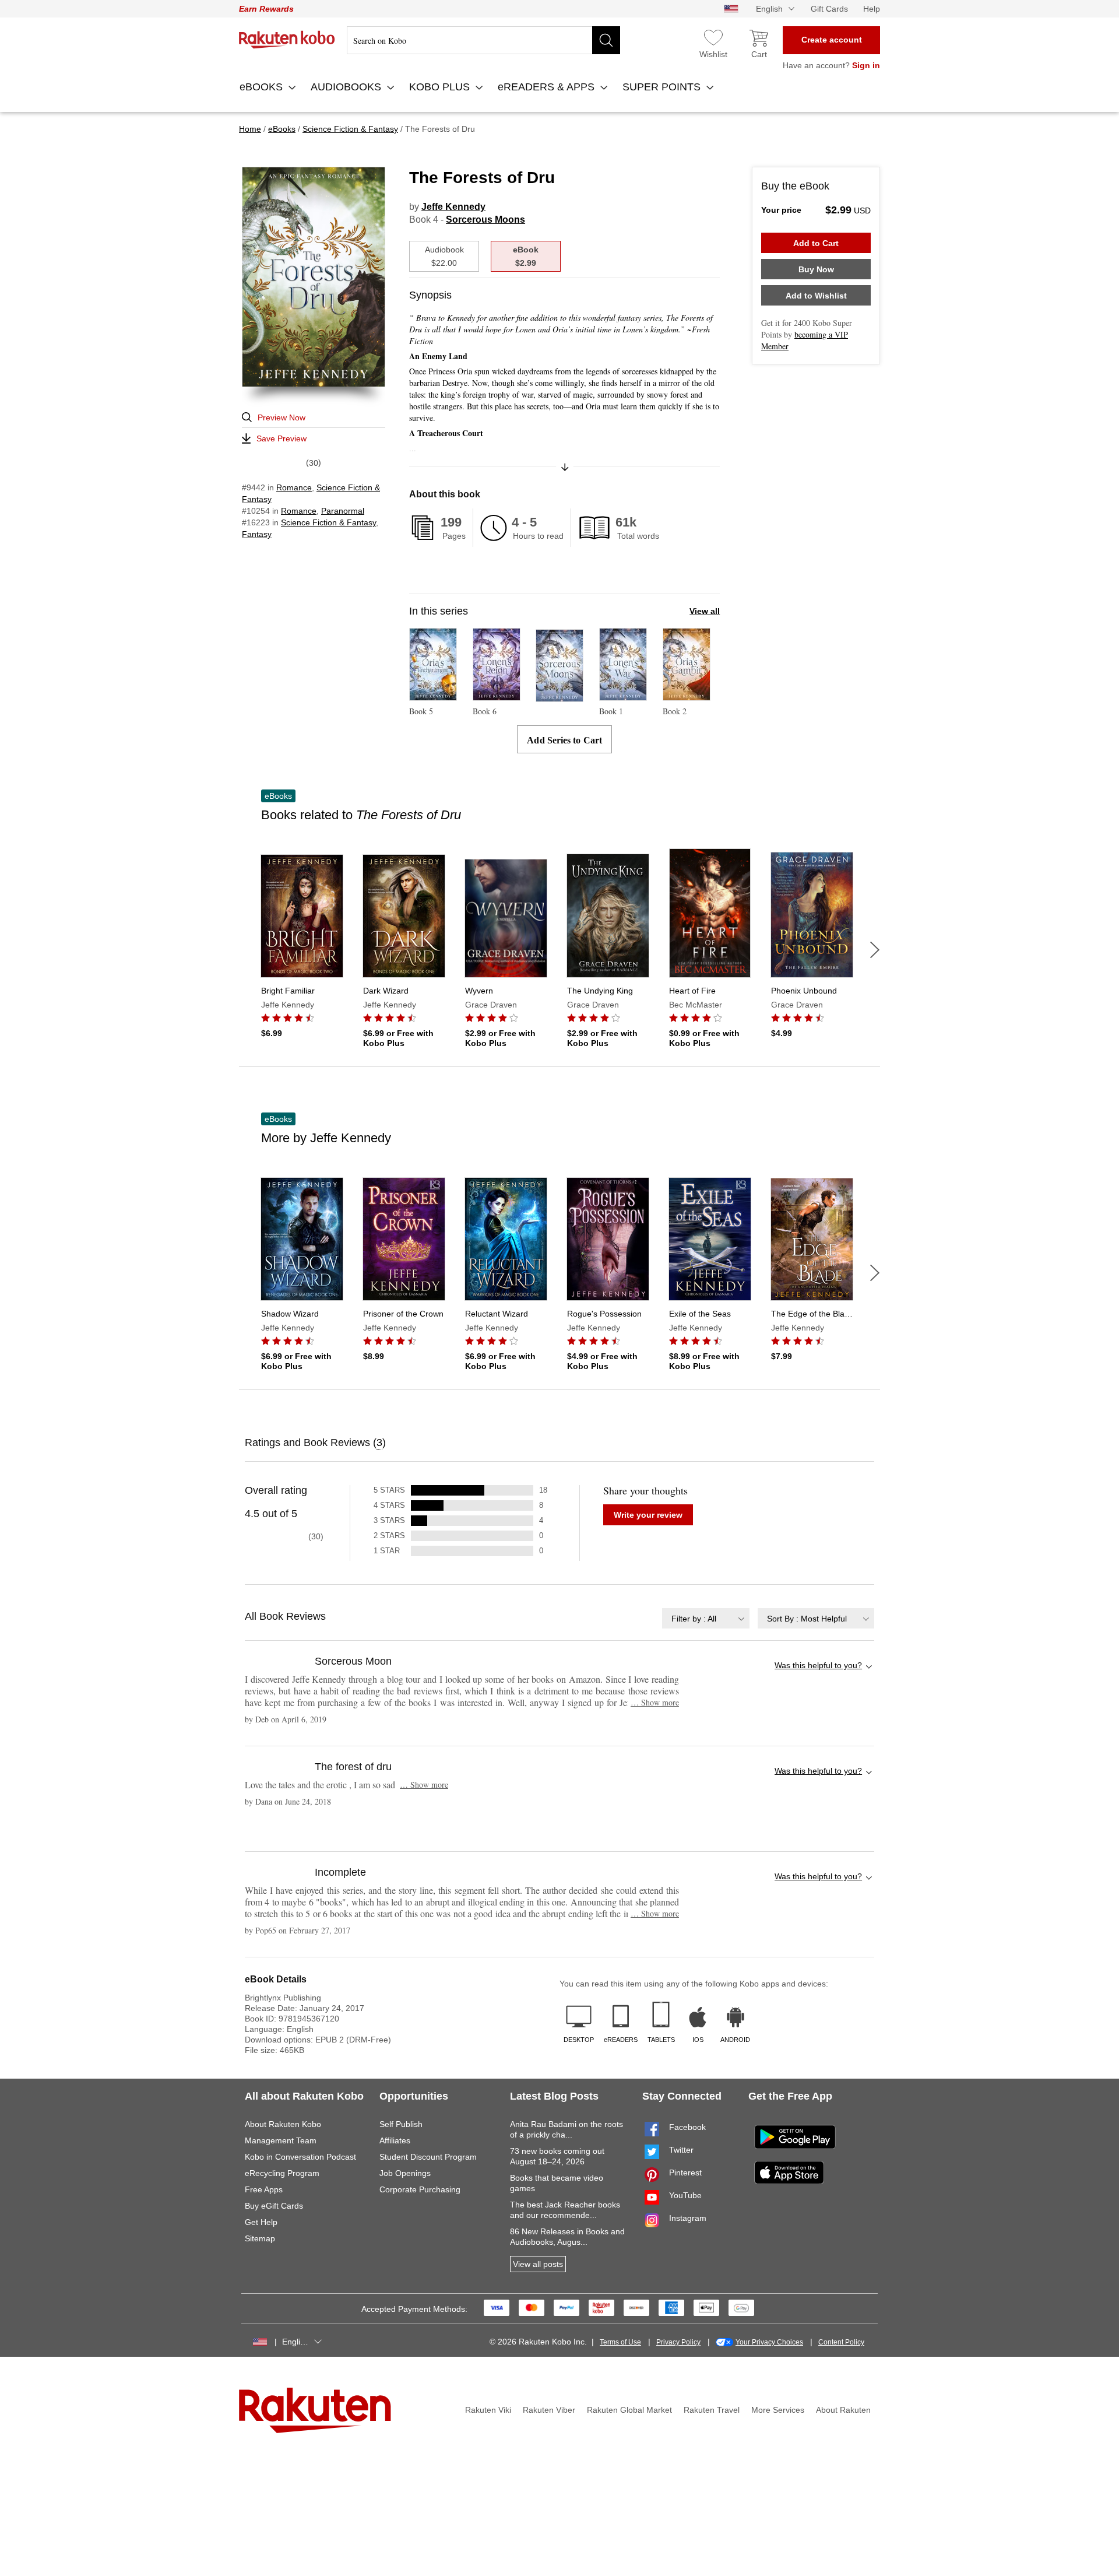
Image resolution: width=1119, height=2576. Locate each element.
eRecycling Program (282, 2173)
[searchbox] (483, 40)
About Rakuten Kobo (283, 2124)
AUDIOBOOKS (347, 87)
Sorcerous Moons (485, 220)
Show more (655, 1702)
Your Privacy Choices (769, 2342)
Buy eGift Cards (274, 2206)
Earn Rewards (266, 9)
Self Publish (401, 2124)
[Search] (606, 40)
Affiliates (395, 2140)
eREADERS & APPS (548, 87)
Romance (294, 487)
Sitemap (260, 2238)
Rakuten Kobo (287, 40)
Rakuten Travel (712, 2410)
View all (705, 611)
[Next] (875, 950)
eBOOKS (263, 87)
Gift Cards (829, 9)
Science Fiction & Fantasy (328, 522)
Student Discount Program (428, 2157)
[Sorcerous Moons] (559, 696)
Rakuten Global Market (629, 2410)
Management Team (281, 2140)
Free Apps (264, 2189)
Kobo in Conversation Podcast (300, 2157)
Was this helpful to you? (818, 1665)
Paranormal (343, 511)
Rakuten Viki (488, 2410)
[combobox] (706, 1618)
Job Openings (405, 2173)
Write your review (648, 1515)
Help (872, 9)
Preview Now (281, 417)
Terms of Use (620, 2342)
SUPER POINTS (663, 87)
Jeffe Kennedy (453, 207)
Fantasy (257, 534)
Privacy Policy (678, 2342)
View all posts (538, 2264)
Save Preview (281, 438)
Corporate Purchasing (420, 2189)
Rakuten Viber (549, 2410)
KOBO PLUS (441, 87)
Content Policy (841, 2342)
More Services (778, 2410)
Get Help (261, 2222)
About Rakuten (843, 2410)
